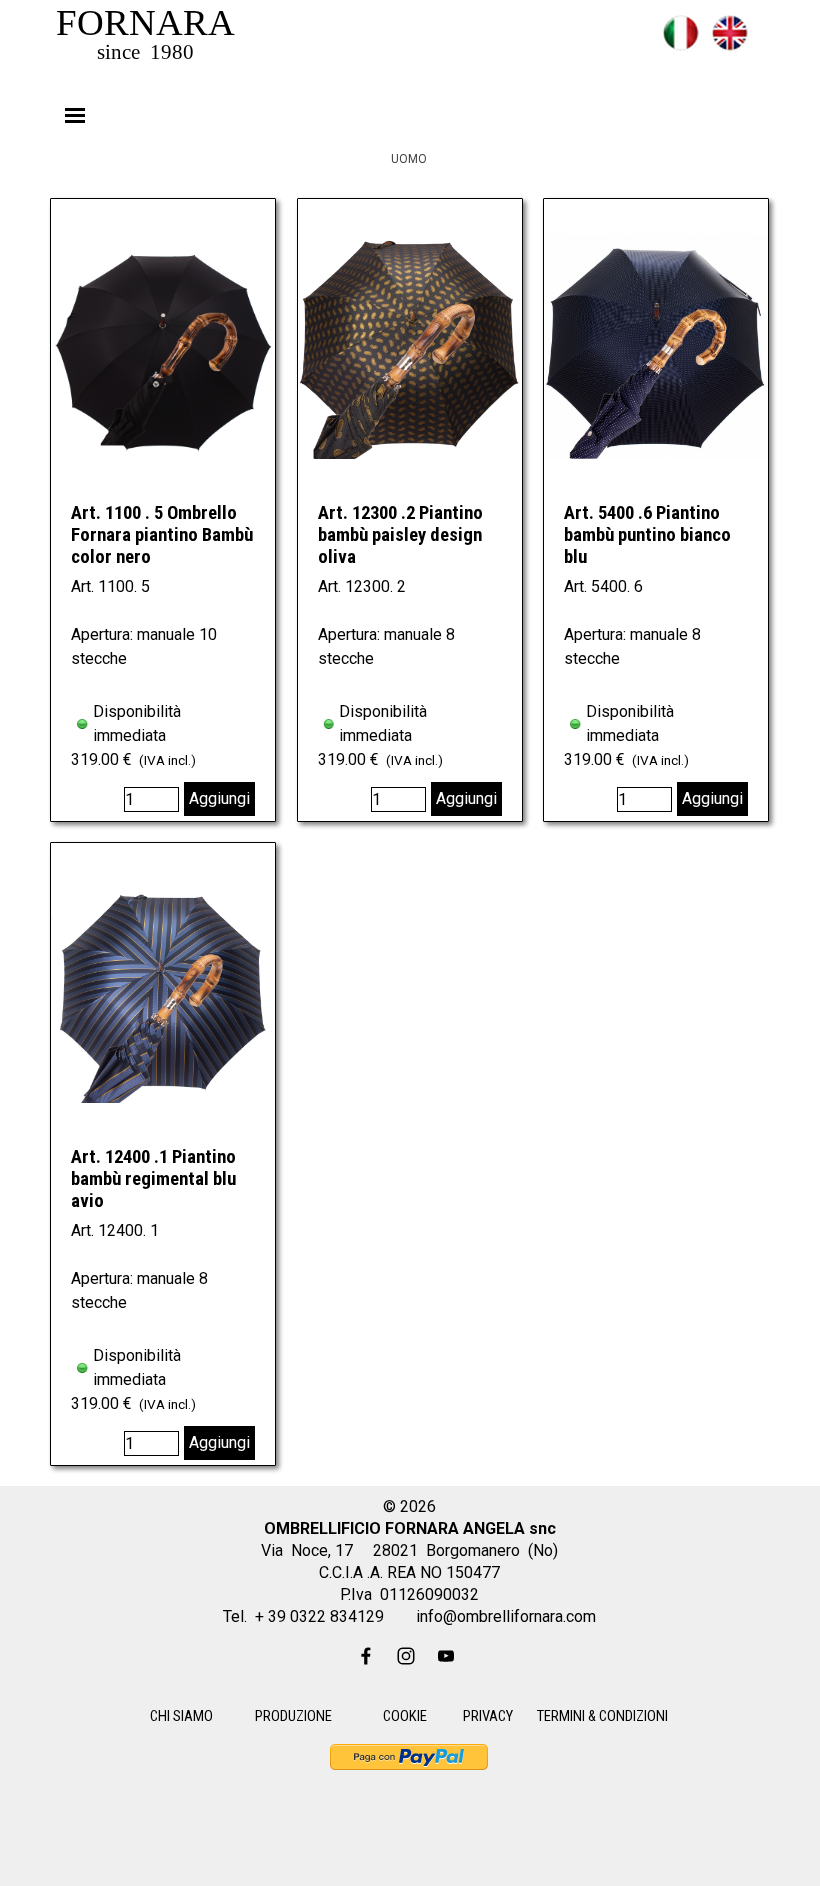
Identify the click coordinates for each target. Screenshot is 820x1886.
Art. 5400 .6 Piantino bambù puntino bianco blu (647, 535)
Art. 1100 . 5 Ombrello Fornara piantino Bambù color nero (162, 535)
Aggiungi (219, 798)
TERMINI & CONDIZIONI (602, 1716)
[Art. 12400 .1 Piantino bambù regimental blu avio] (163, 990)
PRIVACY (488, 1716)
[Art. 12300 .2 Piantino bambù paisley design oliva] (410, 346)
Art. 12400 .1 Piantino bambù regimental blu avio (153, 1179)
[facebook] (366, 1656)
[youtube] (446, 1656)
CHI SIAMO (181, 1716)
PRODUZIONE (293, 1716)
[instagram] (406, 1656)
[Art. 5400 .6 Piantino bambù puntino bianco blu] (656, 346)
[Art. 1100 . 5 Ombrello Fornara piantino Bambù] (163, 346)
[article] (163, 510)
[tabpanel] (635, 44)
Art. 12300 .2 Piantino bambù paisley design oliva (400, 535)
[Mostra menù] (75, 115)
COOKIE (405, 1716)
